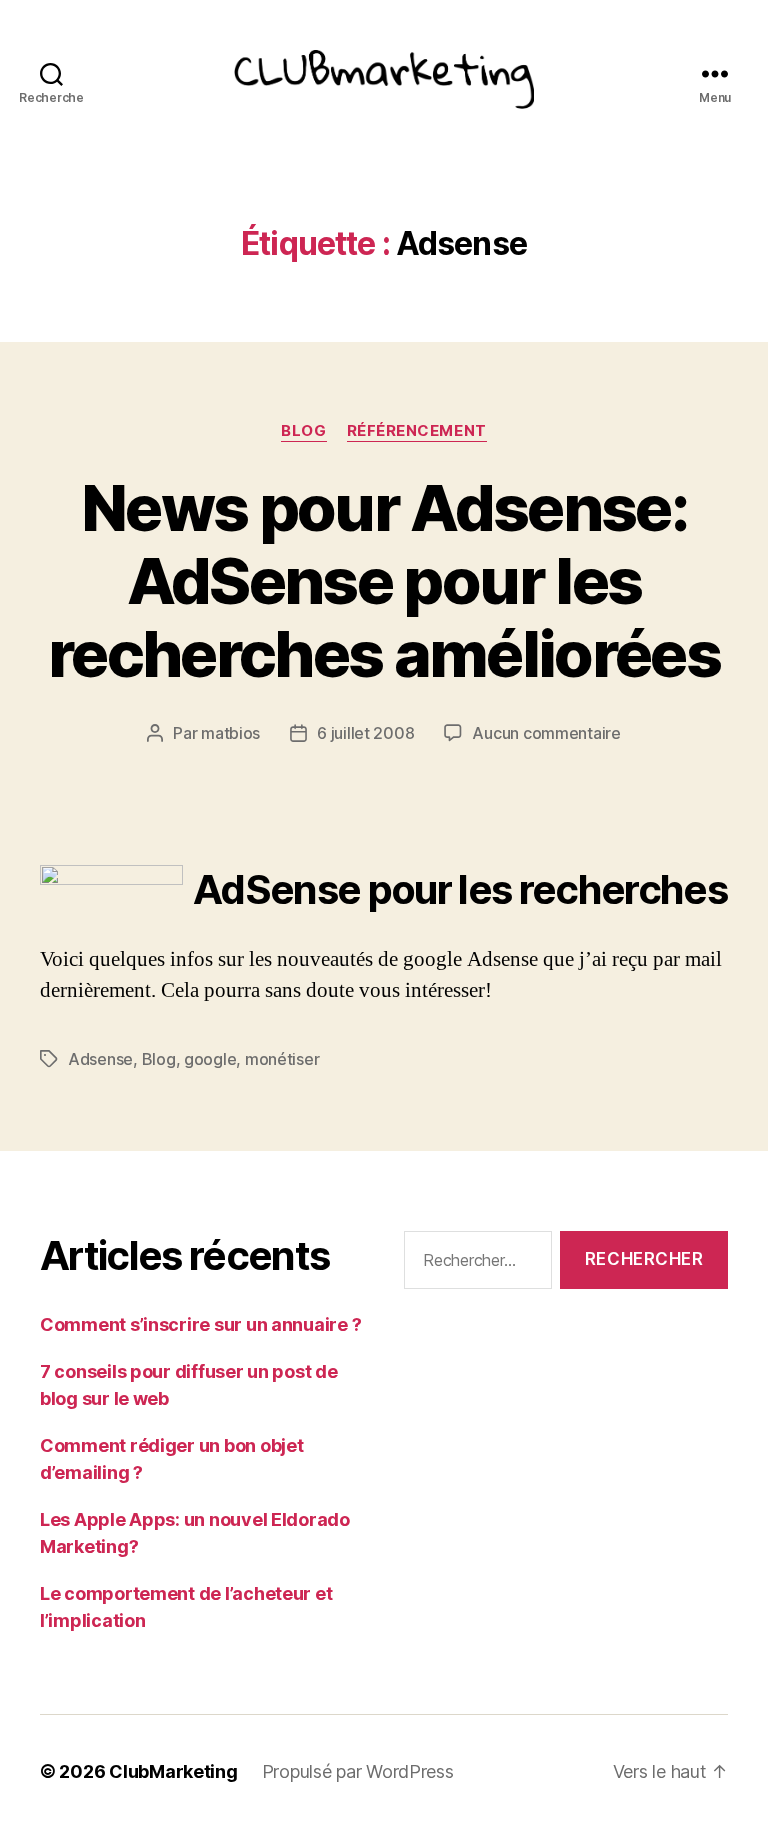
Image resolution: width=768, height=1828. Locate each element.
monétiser (282, 1059)
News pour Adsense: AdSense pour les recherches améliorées (384, 580)
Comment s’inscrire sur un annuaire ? (200, 1324)
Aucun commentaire (546, 733)
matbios (230, 733)
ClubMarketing (173, 1771)
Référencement (417, 431)
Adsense (100, 1059)
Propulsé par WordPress (358, 1771)
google (210, 1059)
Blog (303, 431)
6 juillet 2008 (365, 733)
